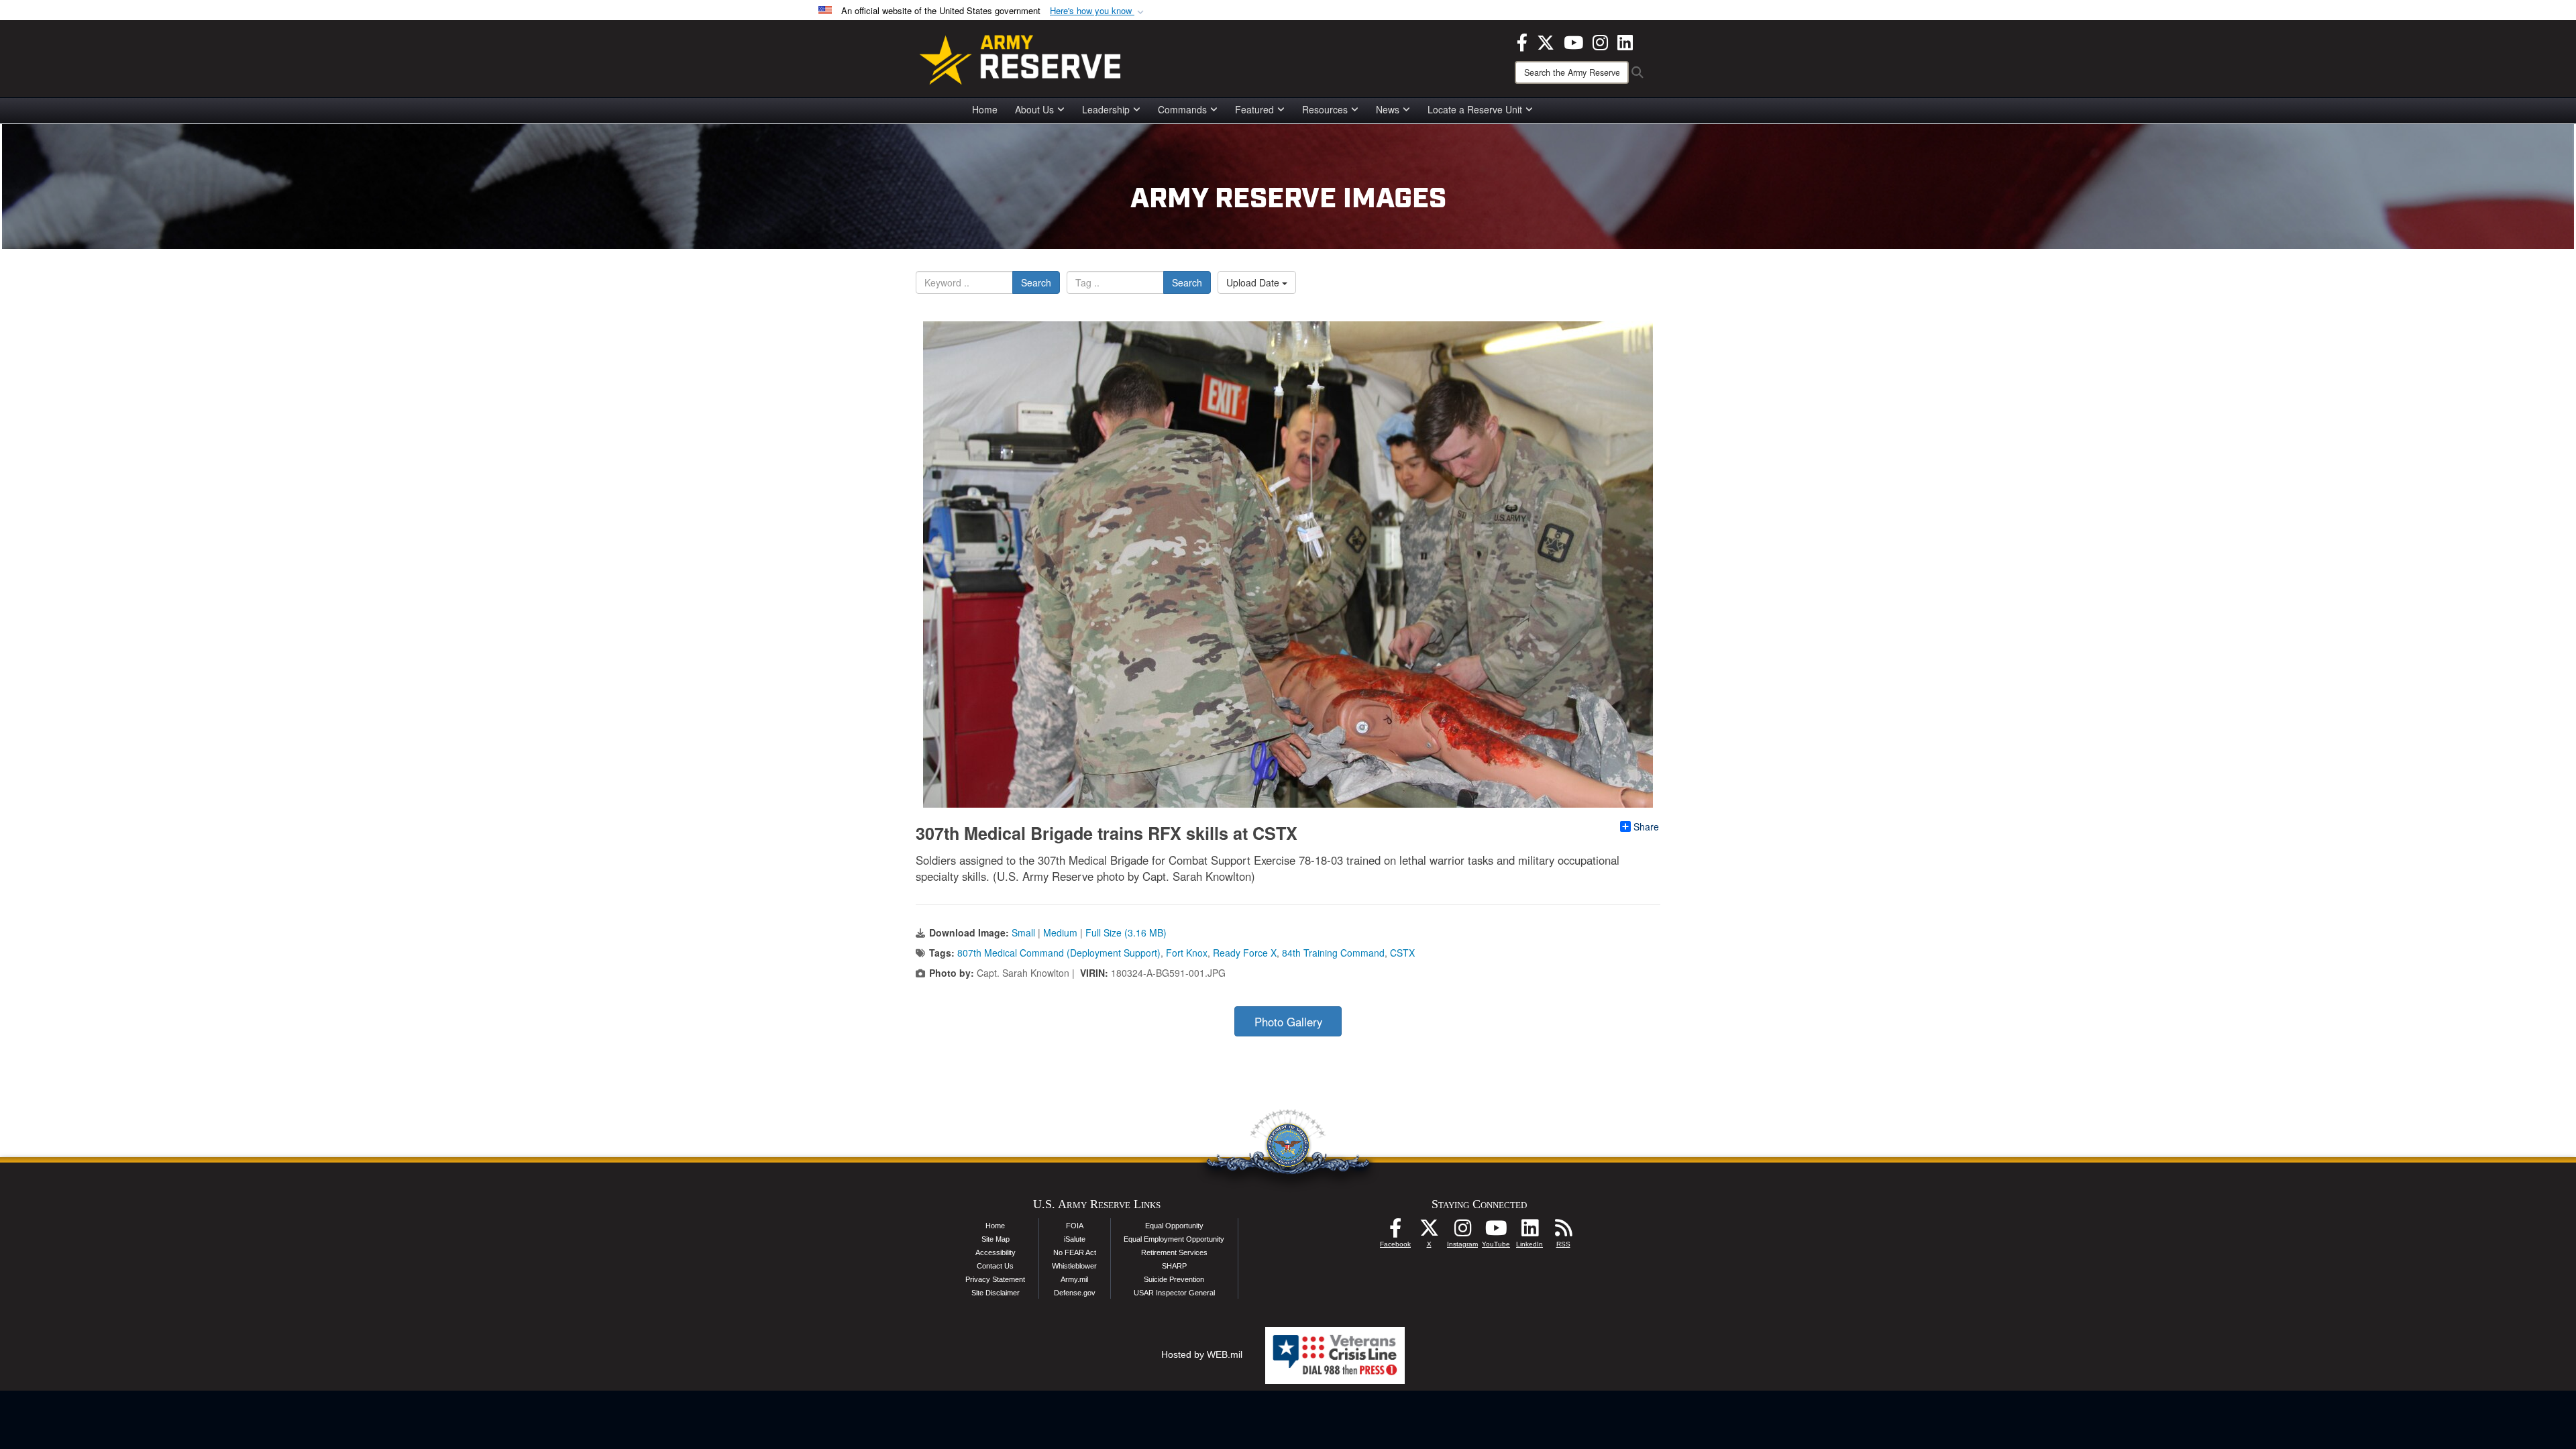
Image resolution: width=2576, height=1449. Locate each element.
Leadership (1106, 109)
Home (985, 109)
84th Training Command (1333, 953)
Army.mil (1074, 1279)
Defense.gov (1075, 1293)
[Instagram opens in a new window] (1600, 41)
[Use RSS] (1563, 1232)
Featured (1254, 109)
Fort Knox (1187, 953)
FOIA (1075, 1226)
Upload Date (1254, 282)
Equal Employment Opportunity (1174, 1239)
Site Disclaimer (996, 1293)
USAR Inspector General (1174, 1293)
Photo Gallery (1288, 1022)
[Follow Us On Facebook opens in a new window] (1395, 1232)
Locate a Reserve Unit (1475, 109)
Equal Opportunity (1174, 1226)
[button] (1098, 11)
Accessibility (996, 1252)
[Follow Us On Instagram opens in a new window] (1462, 1232)
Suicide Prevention (1174, 1279)
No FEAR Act (1075, 1252)
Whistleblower (1074, 1266)
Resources (1325, 109)
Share (1646, 826)
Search (1036, 282)
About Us (1034, 109)
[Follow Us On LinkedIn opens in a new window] (1529, 1232)
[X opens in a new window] (1546, 41)
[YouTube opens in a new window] (1573, 41)
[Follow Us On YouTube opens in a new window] (1496, 1232)
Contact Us (995, 1266)
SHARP (1174, 1266)
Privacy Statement (995, 1279)
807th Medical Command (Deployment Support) (1059, 953)
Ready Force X (1245, 953)
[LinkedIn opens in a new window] (1625, 41)
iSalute (1075, 1239)
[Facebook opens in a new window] (1522, 41)
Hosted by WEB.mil (1202, 1354)
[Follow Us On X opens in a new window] (1429, 1232)
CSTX (1402, 953)
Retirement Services (1174, 1252)
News (1388, 109)
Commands (1182, 109)
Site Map (996, 1239)
